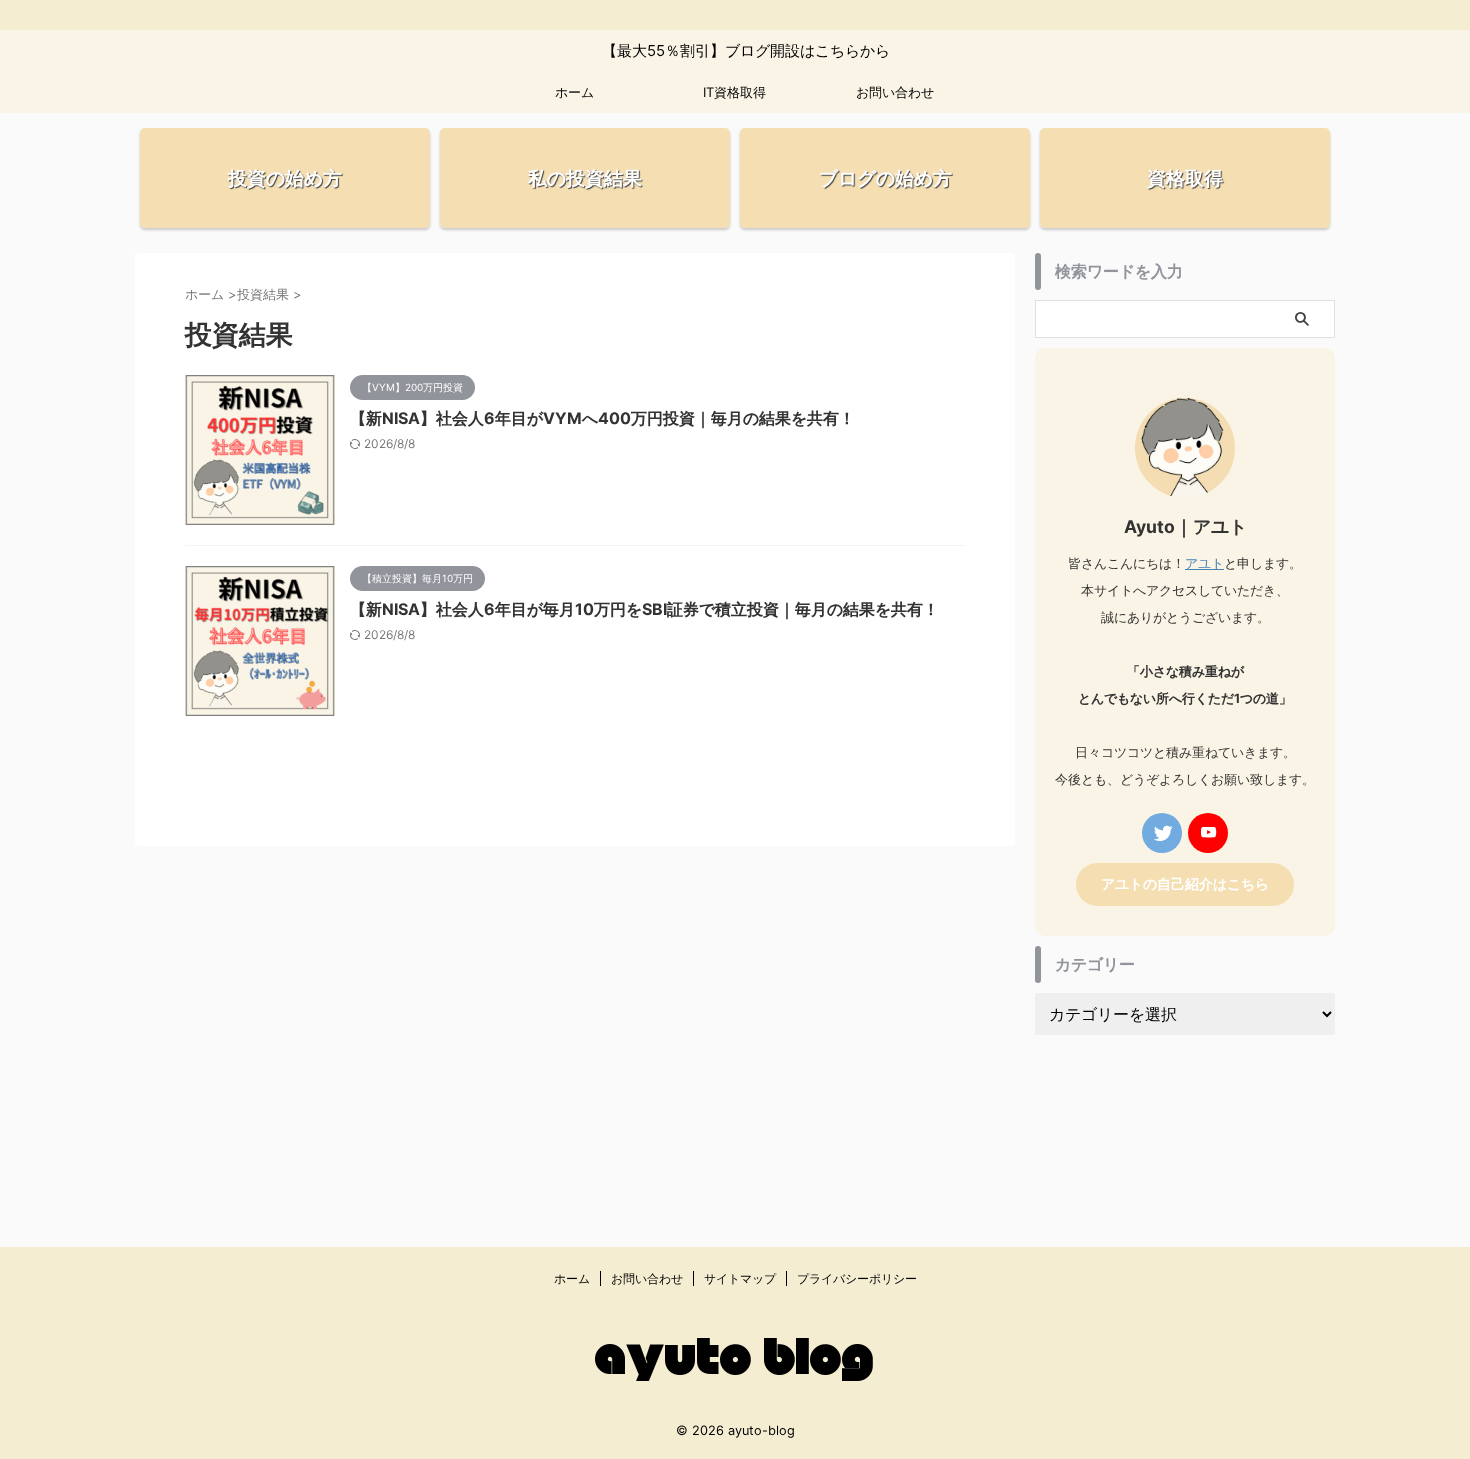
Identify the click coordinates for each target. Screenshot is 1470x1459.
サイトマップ (740, 1278)
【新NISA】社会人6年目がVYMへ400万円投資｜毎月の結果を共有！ (602, 418)
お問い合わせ (895, 92)
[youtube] (1208, 833)
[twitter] (1162, 833)
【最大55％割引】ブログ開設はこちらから (726, 50)
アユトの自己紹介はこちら (1185, 884)
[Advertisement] (1185, 1121)
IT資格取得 (734, 92)
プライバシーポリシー (857, 1278)
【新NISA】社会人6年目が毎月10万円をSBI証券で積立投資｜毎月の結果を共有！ (644, 609)
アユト (1204, 563)
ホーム (574, 92)
